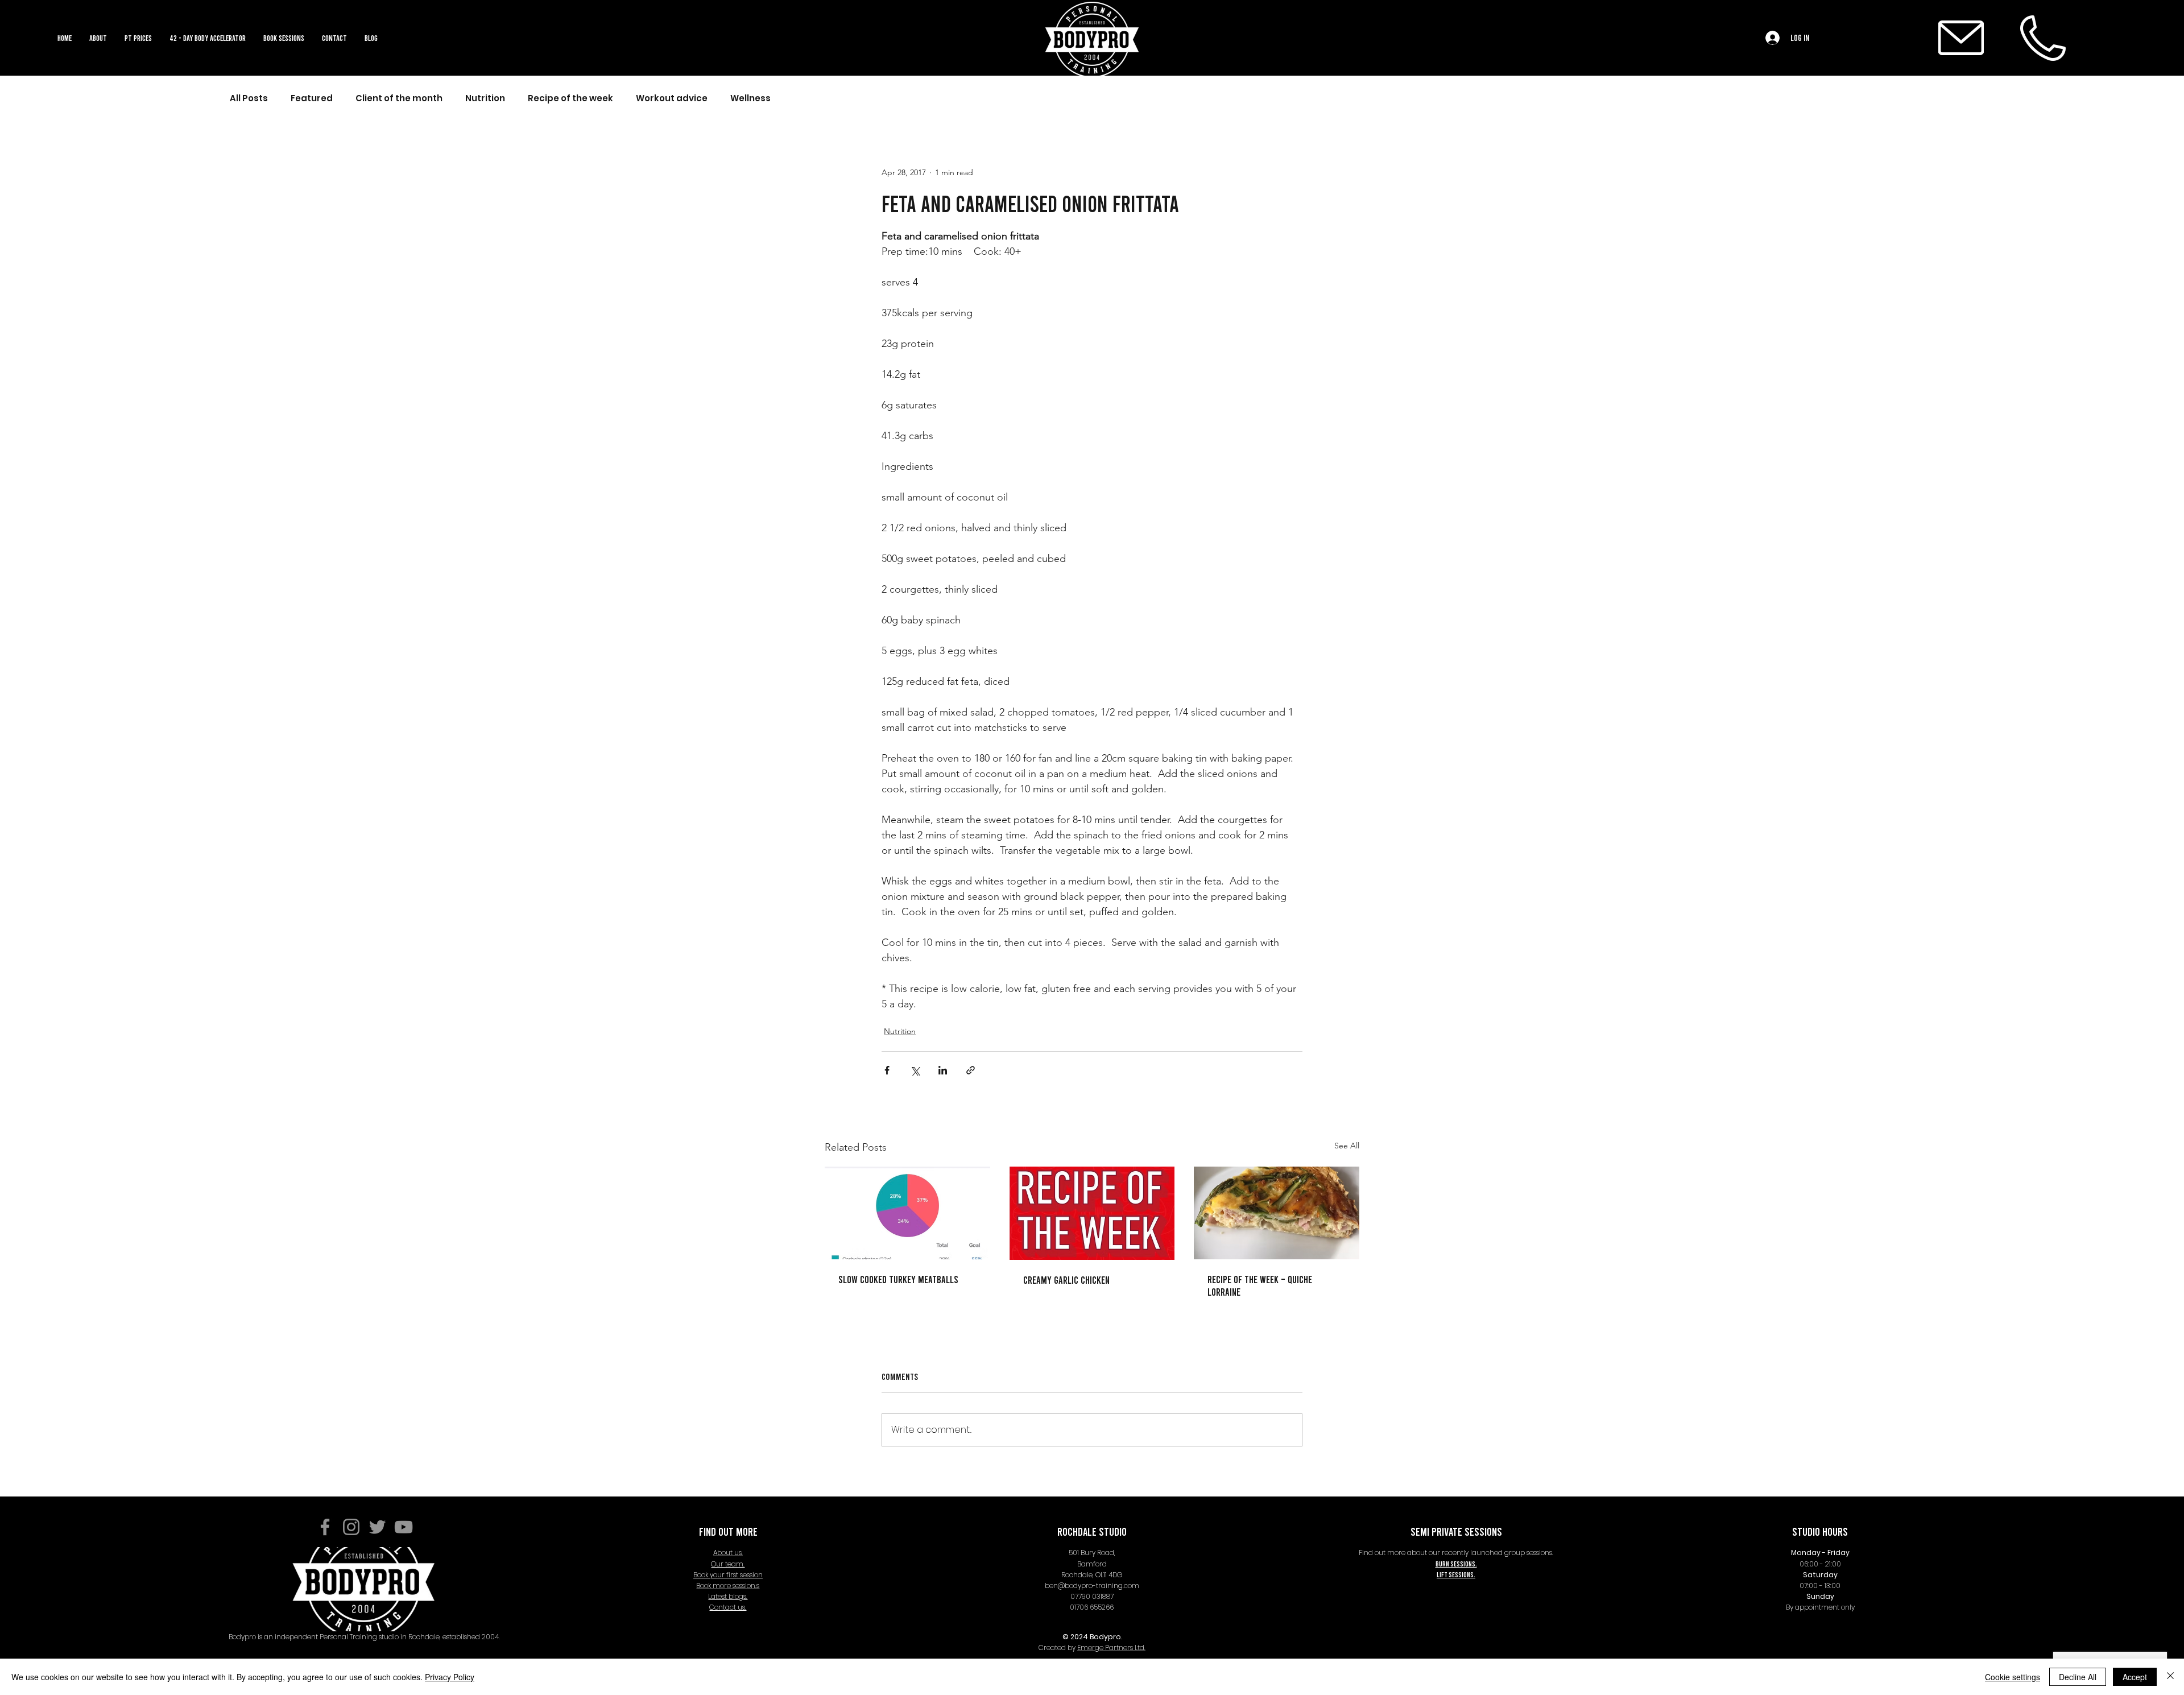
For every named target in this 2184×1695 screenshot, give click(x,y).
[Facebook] (325, 1527)
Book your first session (728, 1575)
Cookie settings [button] (2013, 1677)
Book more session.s (728, 1586)
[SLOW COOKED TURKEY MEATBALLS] (907, 1213)
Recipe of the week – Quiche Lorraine (1260, 1285)
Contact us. (728, 1607)
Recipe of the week (570, 98)
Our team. (728, 1564)
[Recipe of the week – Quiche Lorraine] (1277, 1213)
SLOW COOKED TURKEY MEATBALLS (898, 1279)
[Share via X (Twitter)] (915, 1070)
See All (1347, 1146)
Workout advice (672, 98)
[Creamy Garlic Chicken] (1092, 1213)
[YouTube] (404, 1527)
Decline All (2078, 1677)
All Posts (249, 98)
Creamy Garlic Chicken (1066, 1280)
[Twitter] (377, 1527)
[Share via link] (971, 1070)
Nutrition (485, 98)
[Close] (2170, 1677)
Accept (2135, 1677)
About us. (728, 1553)
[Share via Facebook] (887, 1070)
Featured (312, 98)
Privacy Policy (450, 1677)
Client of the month (399, 98)
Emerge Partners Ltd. (1111, 1648)
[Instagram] (351, 1527)
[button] (284, 38)
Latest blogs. (728, 1596)
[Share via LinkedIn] (943, 1070)
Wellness (750, 98)
